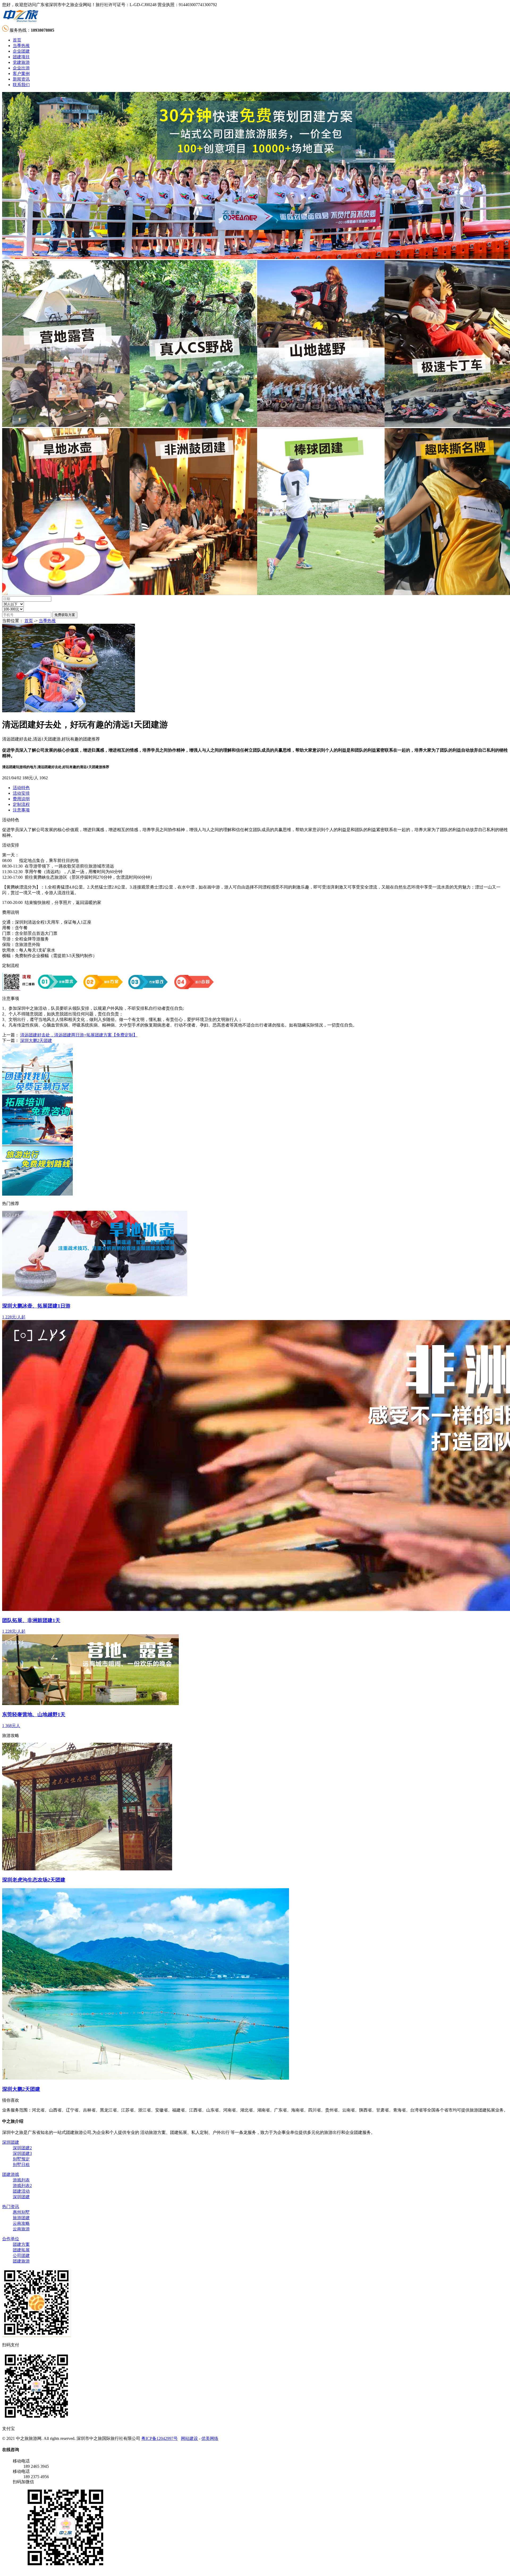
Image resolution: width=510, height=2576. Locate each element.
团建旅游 (21, 2261)
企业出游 (21, 68)
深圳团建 (11, 2142)
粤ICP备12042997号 (160, 2438)
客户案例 (21, 74)
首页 (17, 40)
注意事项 (21, 810)
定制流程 (21, 804)
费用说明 (21, 799)
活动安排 (21, 793)
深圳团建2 (22, 2148)
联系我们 (21, 85)
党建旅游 (21, 62)
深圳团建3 (22, 2153)
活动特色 (21, 788)
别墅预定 (21, 2159)
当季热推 (21, 46)
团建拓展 (21, 2250)
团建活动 (21, 2191)
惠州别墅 (21, 2212)
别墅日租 (21, 2165)
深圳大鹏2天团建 (36, 1040)
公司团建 (21, 2255)
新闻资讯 (21, 79)
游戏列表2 (22, 2186)
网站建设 (189, 2438)
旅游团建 (21, 2218)
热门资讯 (11, 2207)
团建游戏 (11, 2174)
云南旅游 (21, 2229)
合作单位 (11, 2239)
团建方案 (21, 2244)
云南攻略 (21, 2223)
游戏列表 (21, 2180)
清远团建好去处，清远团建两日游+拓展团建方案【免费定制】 (79, 1035)
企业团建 (21, 51)
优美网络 (210, 2438)
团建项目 (21, 57)
